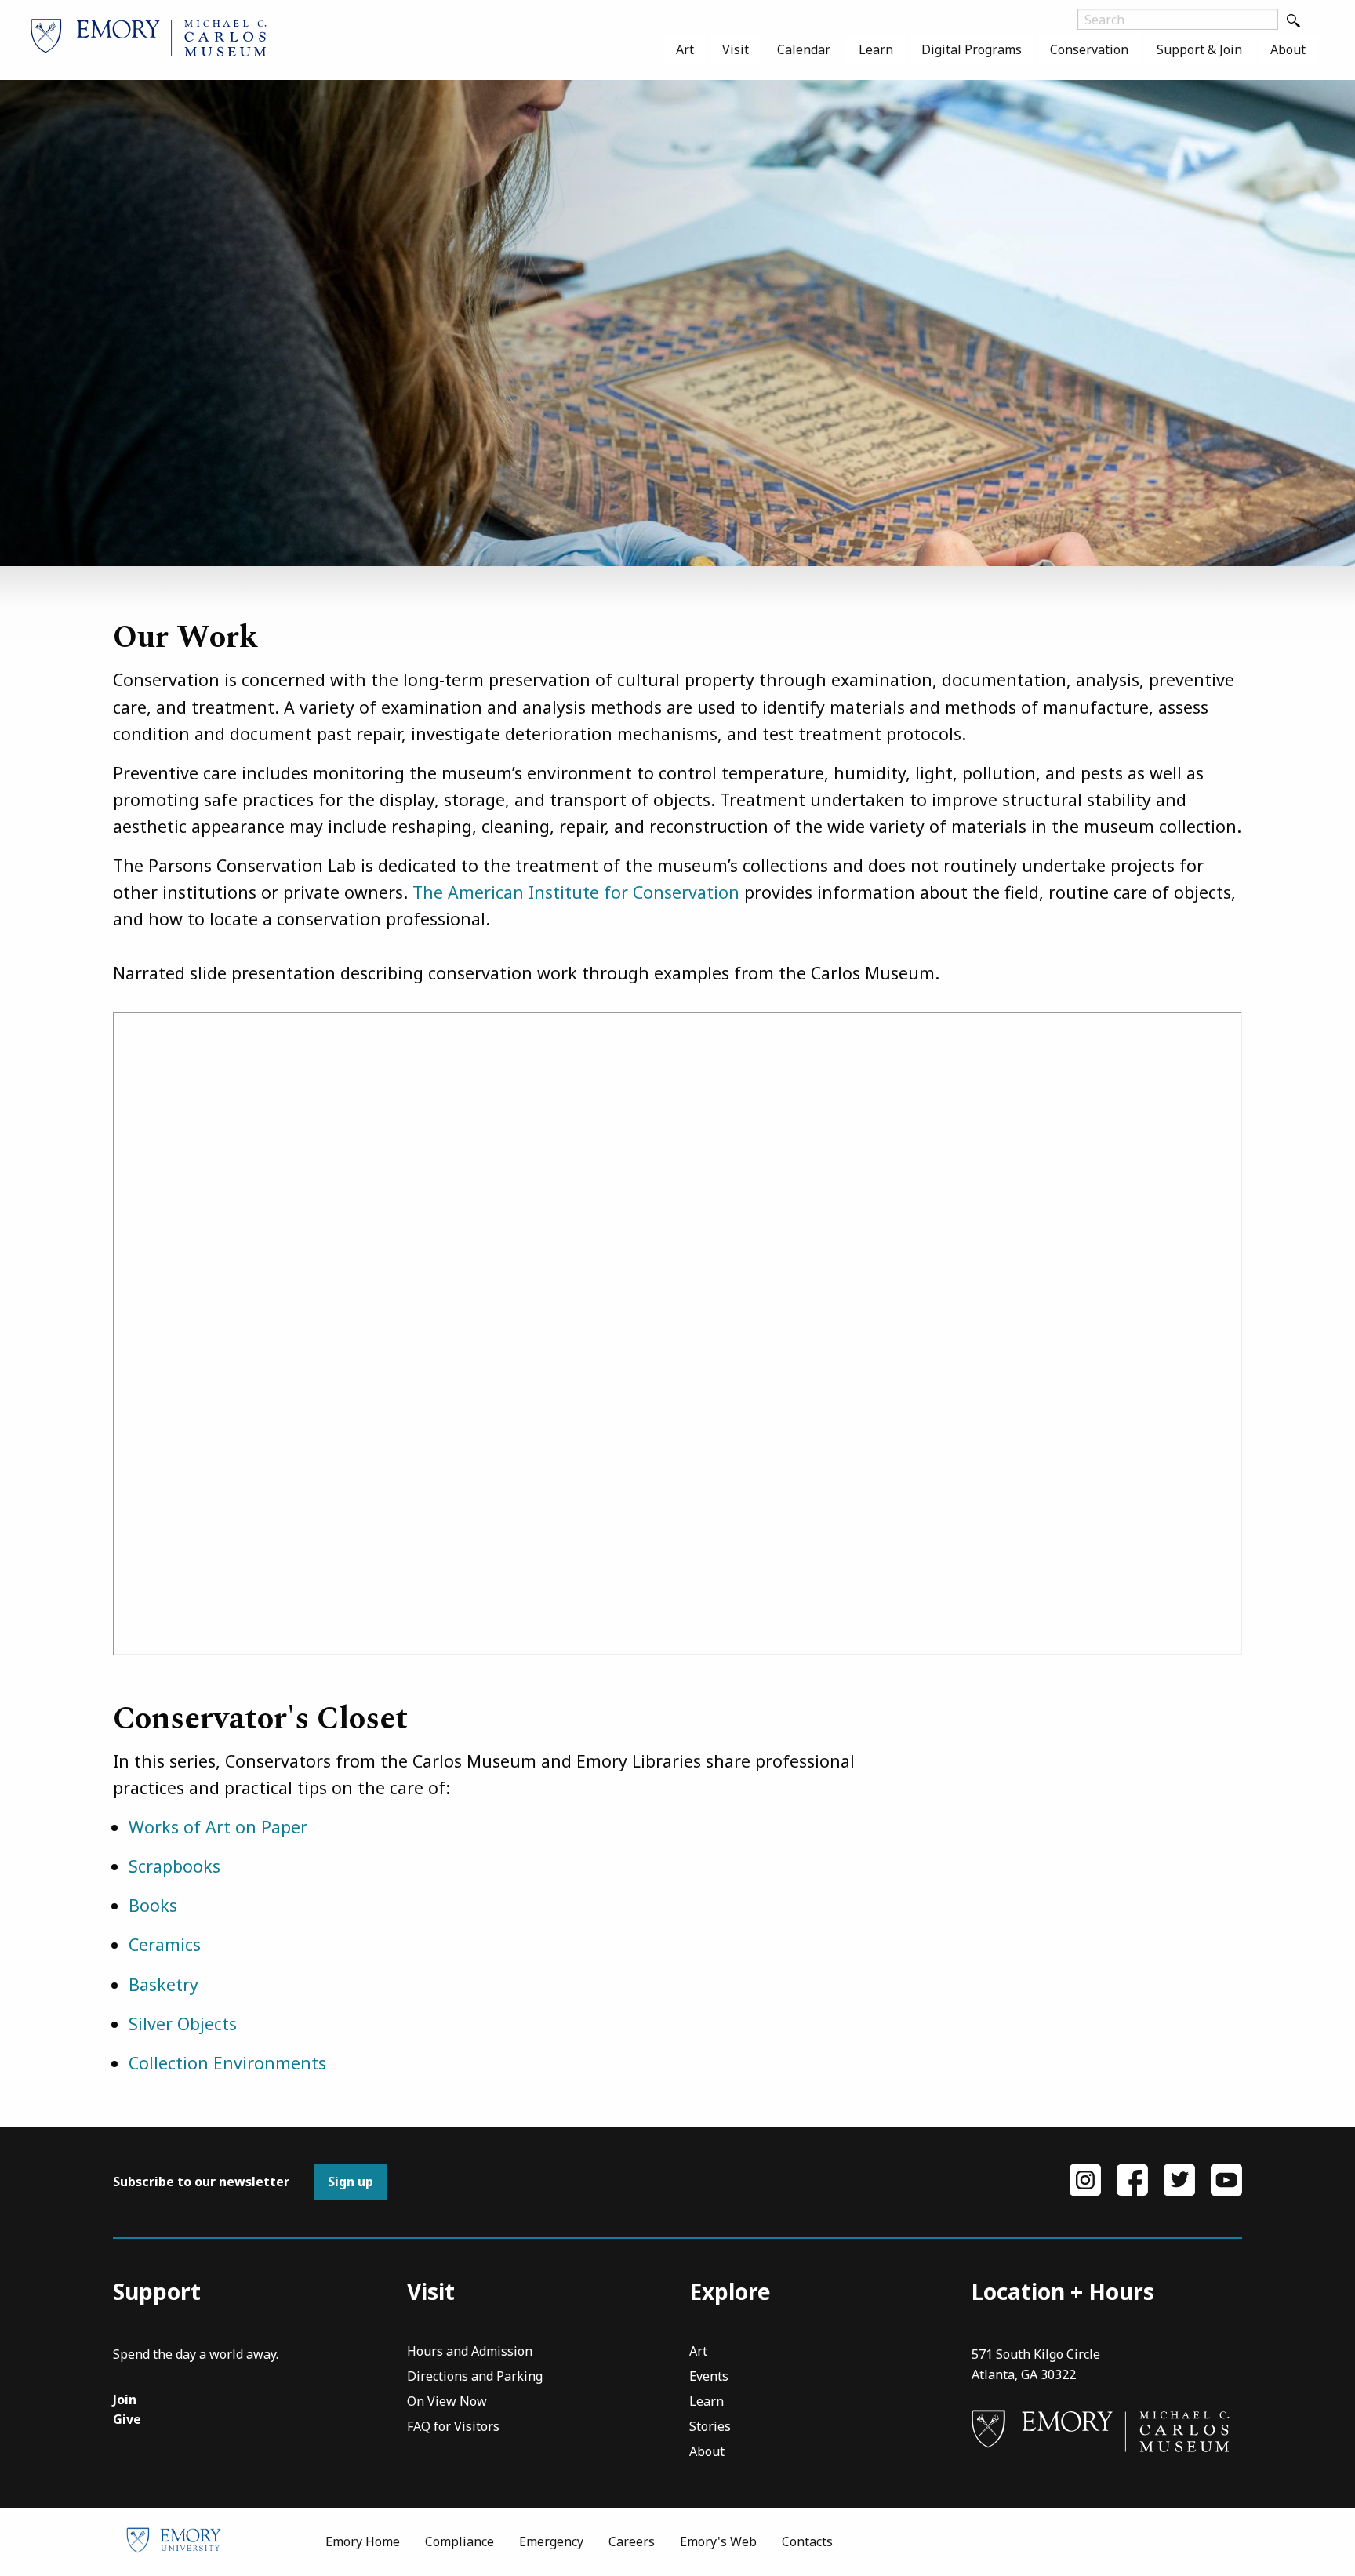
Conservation (1089, 49)
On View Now (447, 2402)
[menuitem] (685, 49)
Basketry (163, 1984)
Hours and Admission (470, 2352)
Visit (736, 49)
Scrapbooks (174, 1866)
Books (153, 1905)
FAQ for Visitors (453, 2427)
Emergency (551, 2541)
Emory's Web (718, 2541)
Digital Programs (972, 49)
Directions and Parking (475, 2377)
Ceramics (165, 1944)
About (1288, 49)
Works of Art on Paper (218, 1827)
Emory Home (363, 2541)
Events (709, 2377)
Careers (632, 2541)
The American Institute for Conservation (576, 892)
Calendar (804, 49)
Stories (710, 2427)
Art (685, 49)
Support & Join (1199, 49)
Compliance (460, 2541)
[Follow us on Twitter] (1179, 2178)
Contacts (807, 2541)
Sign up (351, 2182)
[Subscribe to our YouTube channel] (1226, 2178)
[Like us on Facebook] (1132, 2178)
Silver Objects (183, 2024)
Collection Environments (227, 2063)
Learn (876, 49)
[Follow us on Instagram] (1085, 2178)
